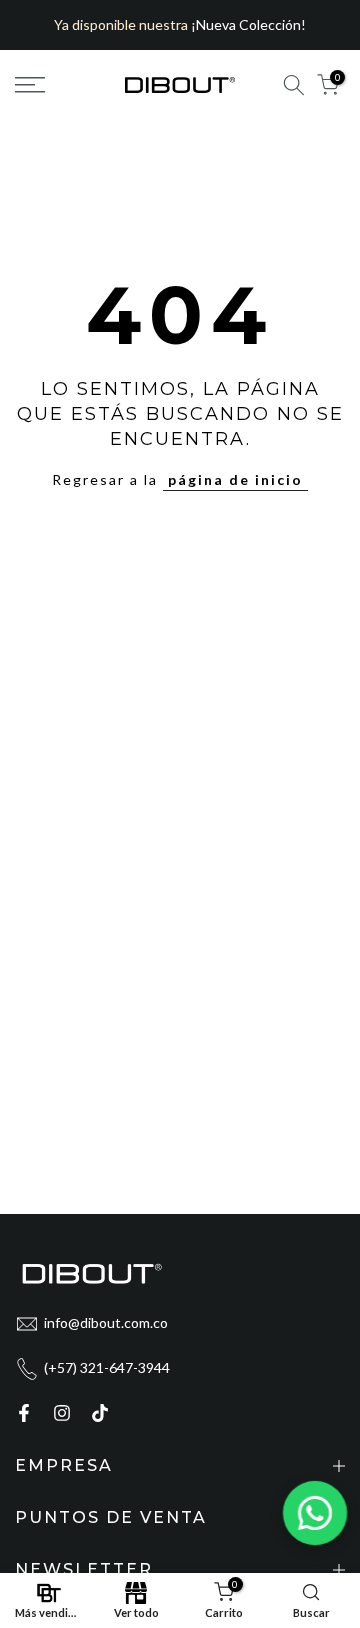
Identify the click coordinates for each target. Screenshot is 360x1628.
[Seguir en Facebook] (24, 1413)
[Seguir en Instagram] (62, 1413)
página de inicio (235, 479)
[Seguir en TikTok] (100, 1413)
